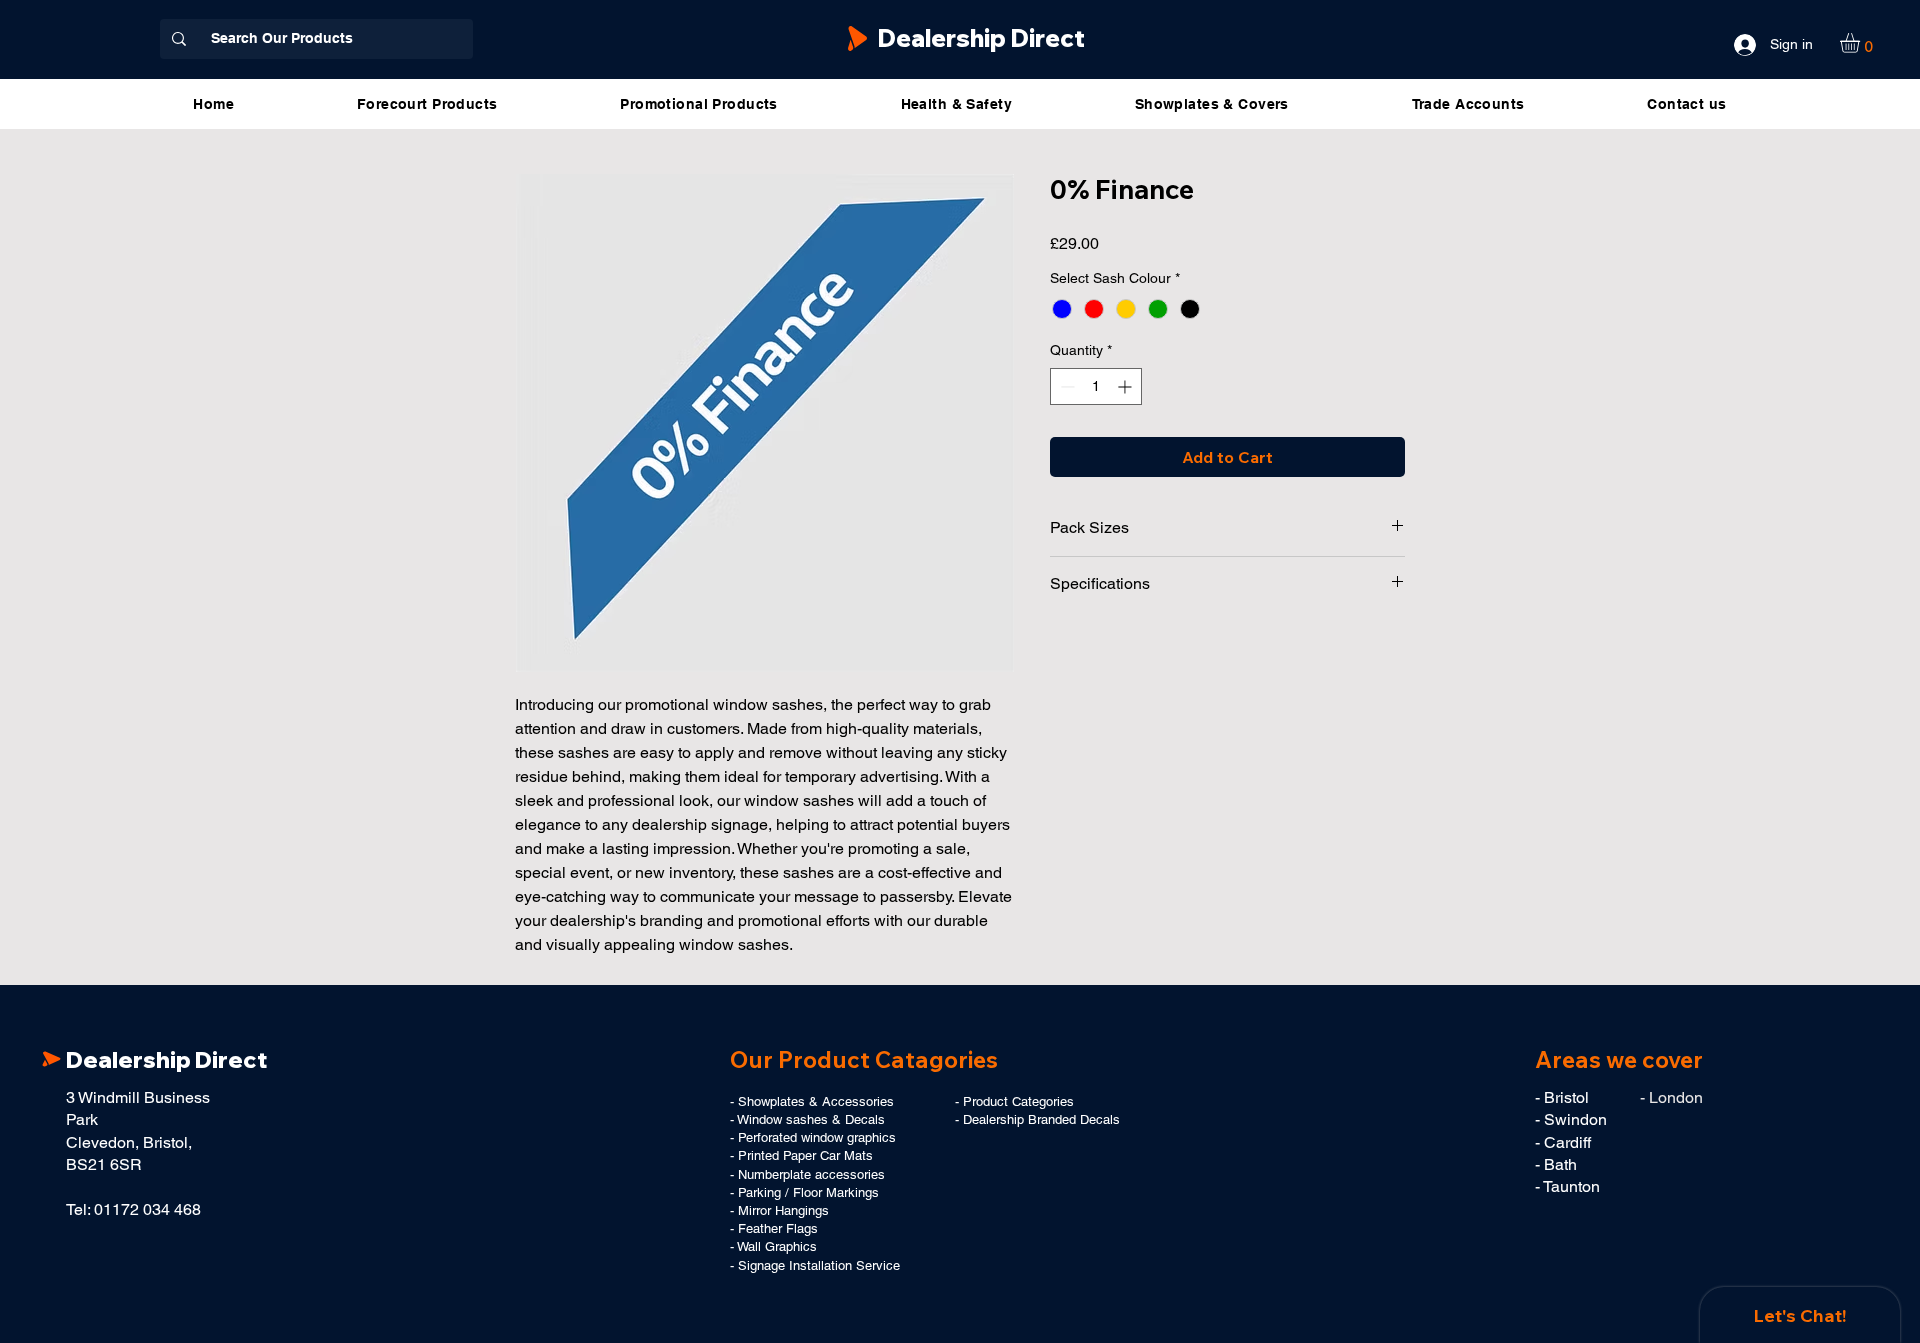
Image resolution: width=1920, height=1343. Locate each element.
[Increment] (1126, 386)
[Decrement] (1065, 386)
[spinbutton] (1096, 386)
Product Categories (1018, 1101)
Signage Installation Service (819, 1265)
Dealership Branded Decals (1041, 1119)
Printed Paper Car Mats (805, 1155)
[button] (1861, 43)
